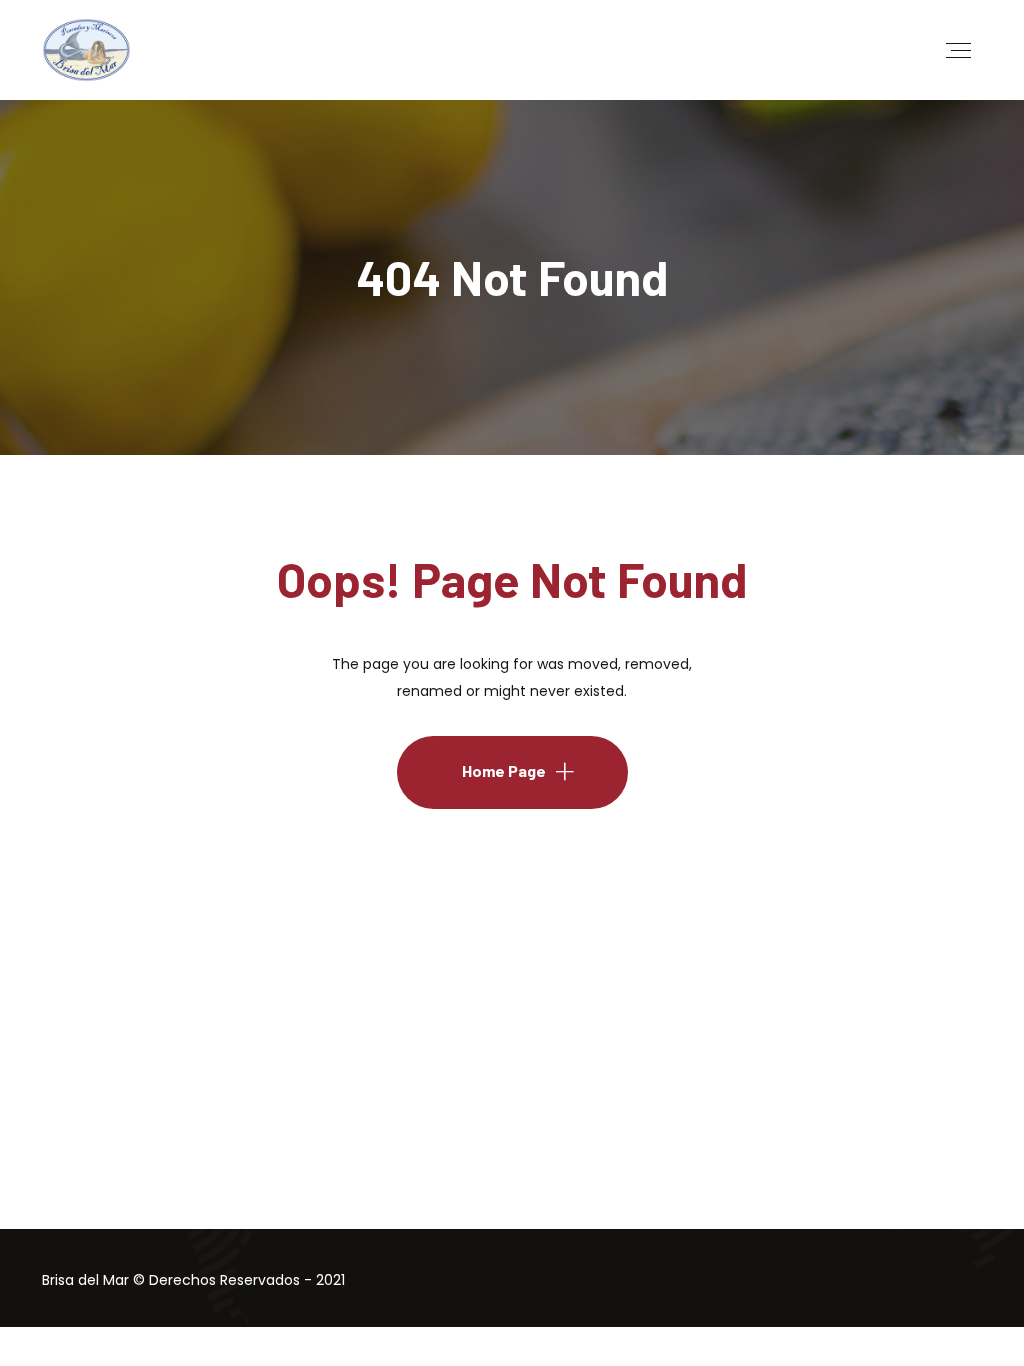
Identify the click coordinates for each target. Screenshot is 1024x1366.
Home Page (504, 770)
